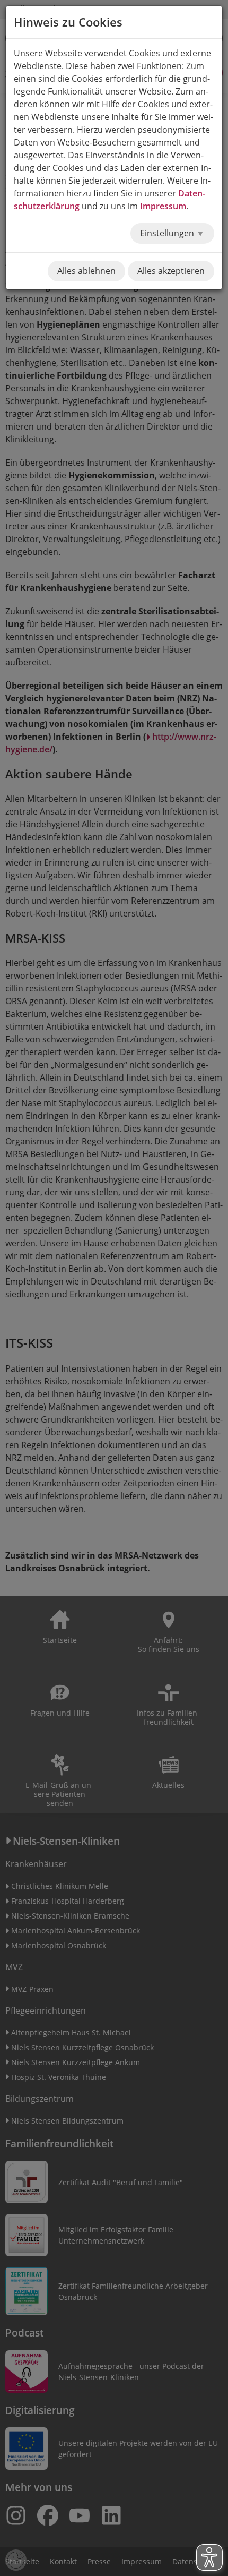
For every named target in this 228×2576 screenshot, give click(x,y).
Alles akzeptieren (171, 271)
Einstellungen (168, 233)
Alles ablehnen (86, 271)
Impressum (163, 206)
